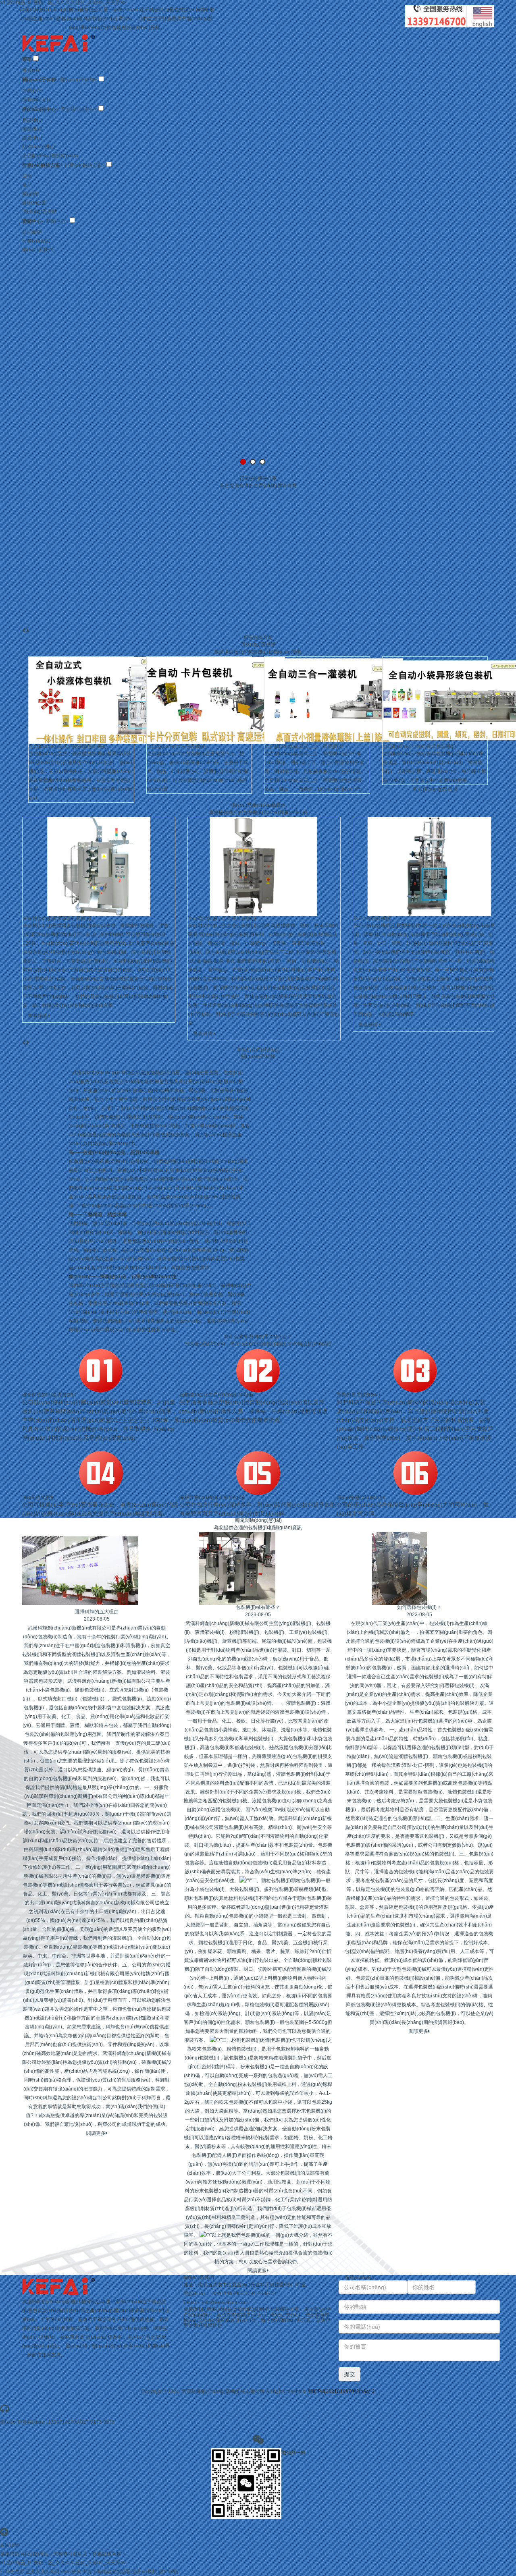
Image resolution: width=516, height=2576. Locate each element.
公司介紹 (32, 91)
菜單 (27, 59)
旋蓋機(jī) (32, 138)
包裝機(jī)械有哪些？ (258, 1607)
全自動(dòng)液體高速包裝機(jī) (57, 918)
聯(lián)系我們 (37, 250)
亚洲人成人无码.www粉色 (53, 2572)
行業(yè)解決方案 (41, 165)
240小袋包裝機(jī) (372, 918)
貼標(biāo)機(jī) (39, 147)
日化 (27, 176)
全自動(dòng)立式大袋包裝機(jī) (222, 918)
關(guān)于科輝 (39, 80)
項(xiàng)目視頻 (40, 212)
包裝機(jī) (32, 120)
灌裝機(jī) (32, 129)
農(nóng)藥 (34, 203)
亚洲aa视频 (144, 2572)
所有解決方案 (258, 637)
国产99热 (168, 2572)
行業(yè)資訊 (36, 241)
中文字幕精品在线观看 (106, 2572)
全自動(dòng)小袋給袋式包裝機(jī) (419, 746)
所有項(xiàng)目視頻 (435, 789)
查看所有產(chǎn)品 (258, 1050)
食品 (27, 185)
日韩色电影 (12, 2572)
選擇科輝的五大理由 (97, 1612)
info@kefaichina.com (225, 2302)
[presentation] (24, 631)
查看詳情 (38, 1016)
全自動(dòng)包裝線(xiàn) (50, 156)
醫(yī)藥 (30, 194)
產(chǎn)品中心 (39, 109)
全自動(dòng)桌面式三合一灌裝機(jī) (304, 746)
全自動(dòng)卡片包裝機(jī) (176, 746)
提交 (350, 2374)
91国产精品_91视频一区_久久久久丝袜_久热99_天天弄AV (63, 2563)
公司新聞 (32, 232)
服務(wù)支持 (37, 100)
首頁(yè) (31, 70)
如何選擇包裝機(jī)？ (419, 1607)
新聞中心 (32, 221)
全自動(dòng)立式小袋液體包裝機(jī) (68, 746)
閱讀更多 (96, 2133)
